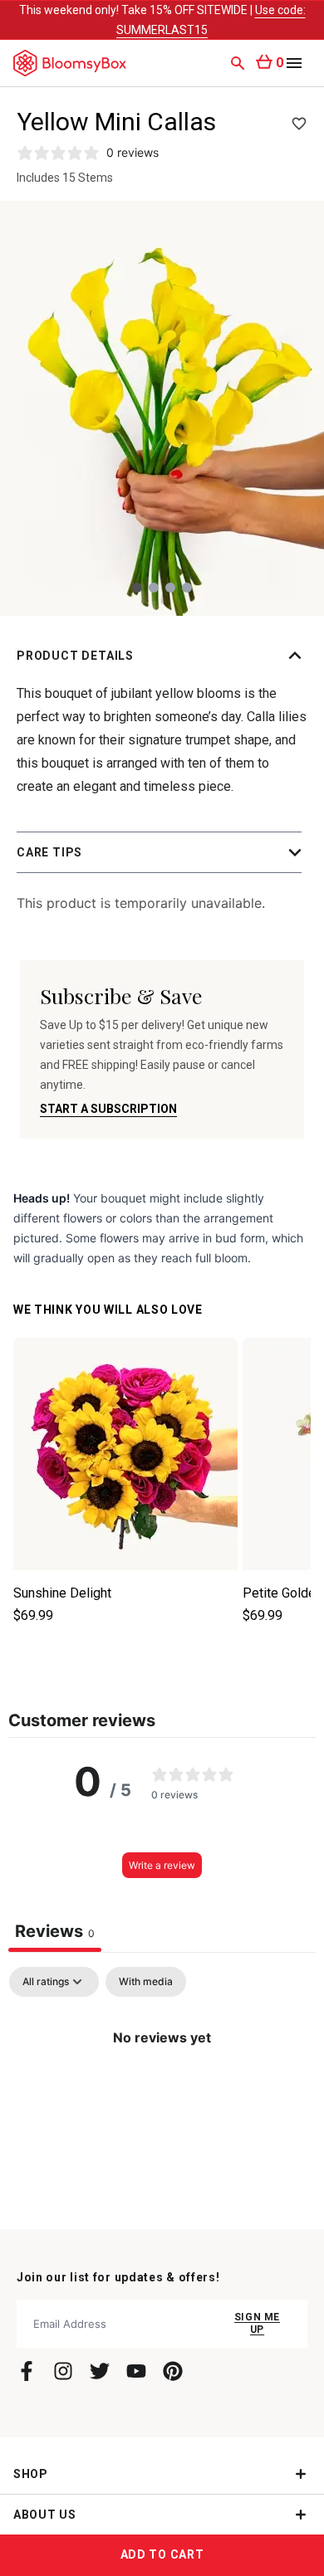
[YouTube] (136, 2371)
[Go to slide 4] (187, 588)
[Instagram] (63, 2371)
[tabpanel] (162, 2093)
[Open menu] (294, 63)
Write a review (162, 1865)
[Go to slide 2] (154, 588)
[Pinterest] (173, 2371)
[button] (162, 656)
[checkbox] (146, 1982)
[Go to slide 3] (170, 588)
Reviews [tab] (55, 1931)
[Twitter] (100, 2371)
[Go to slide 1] (137, 588)
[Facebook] (27, 2371)
